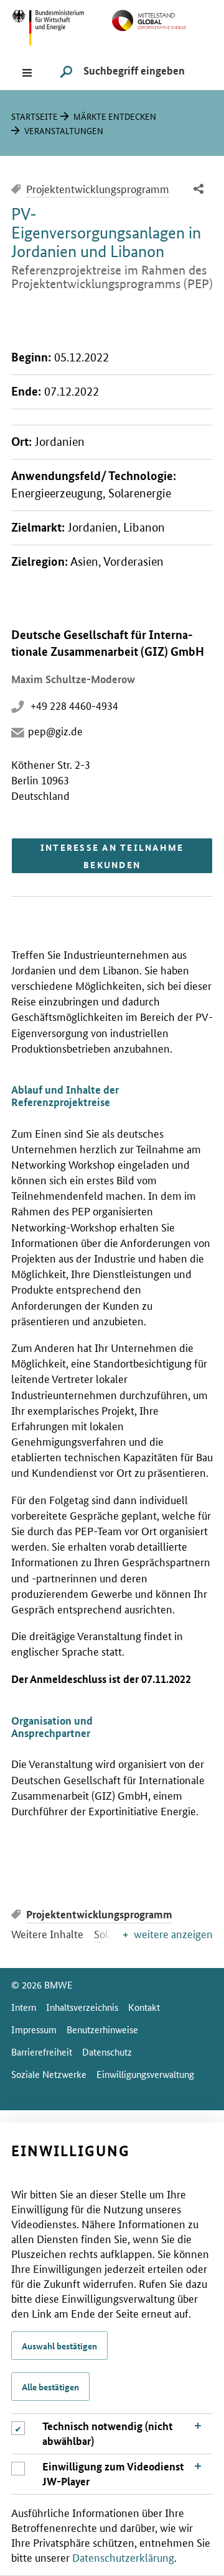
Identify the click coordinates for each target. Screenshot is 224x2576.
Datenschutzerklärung (123, 2557)
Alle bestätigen (50, 2387)
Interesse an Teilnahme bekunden (112, 856)
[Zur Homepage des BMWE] (62, 26)
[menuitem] (198, 190)
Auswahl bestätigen (59, 2346)
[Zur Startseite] (162, 19)
